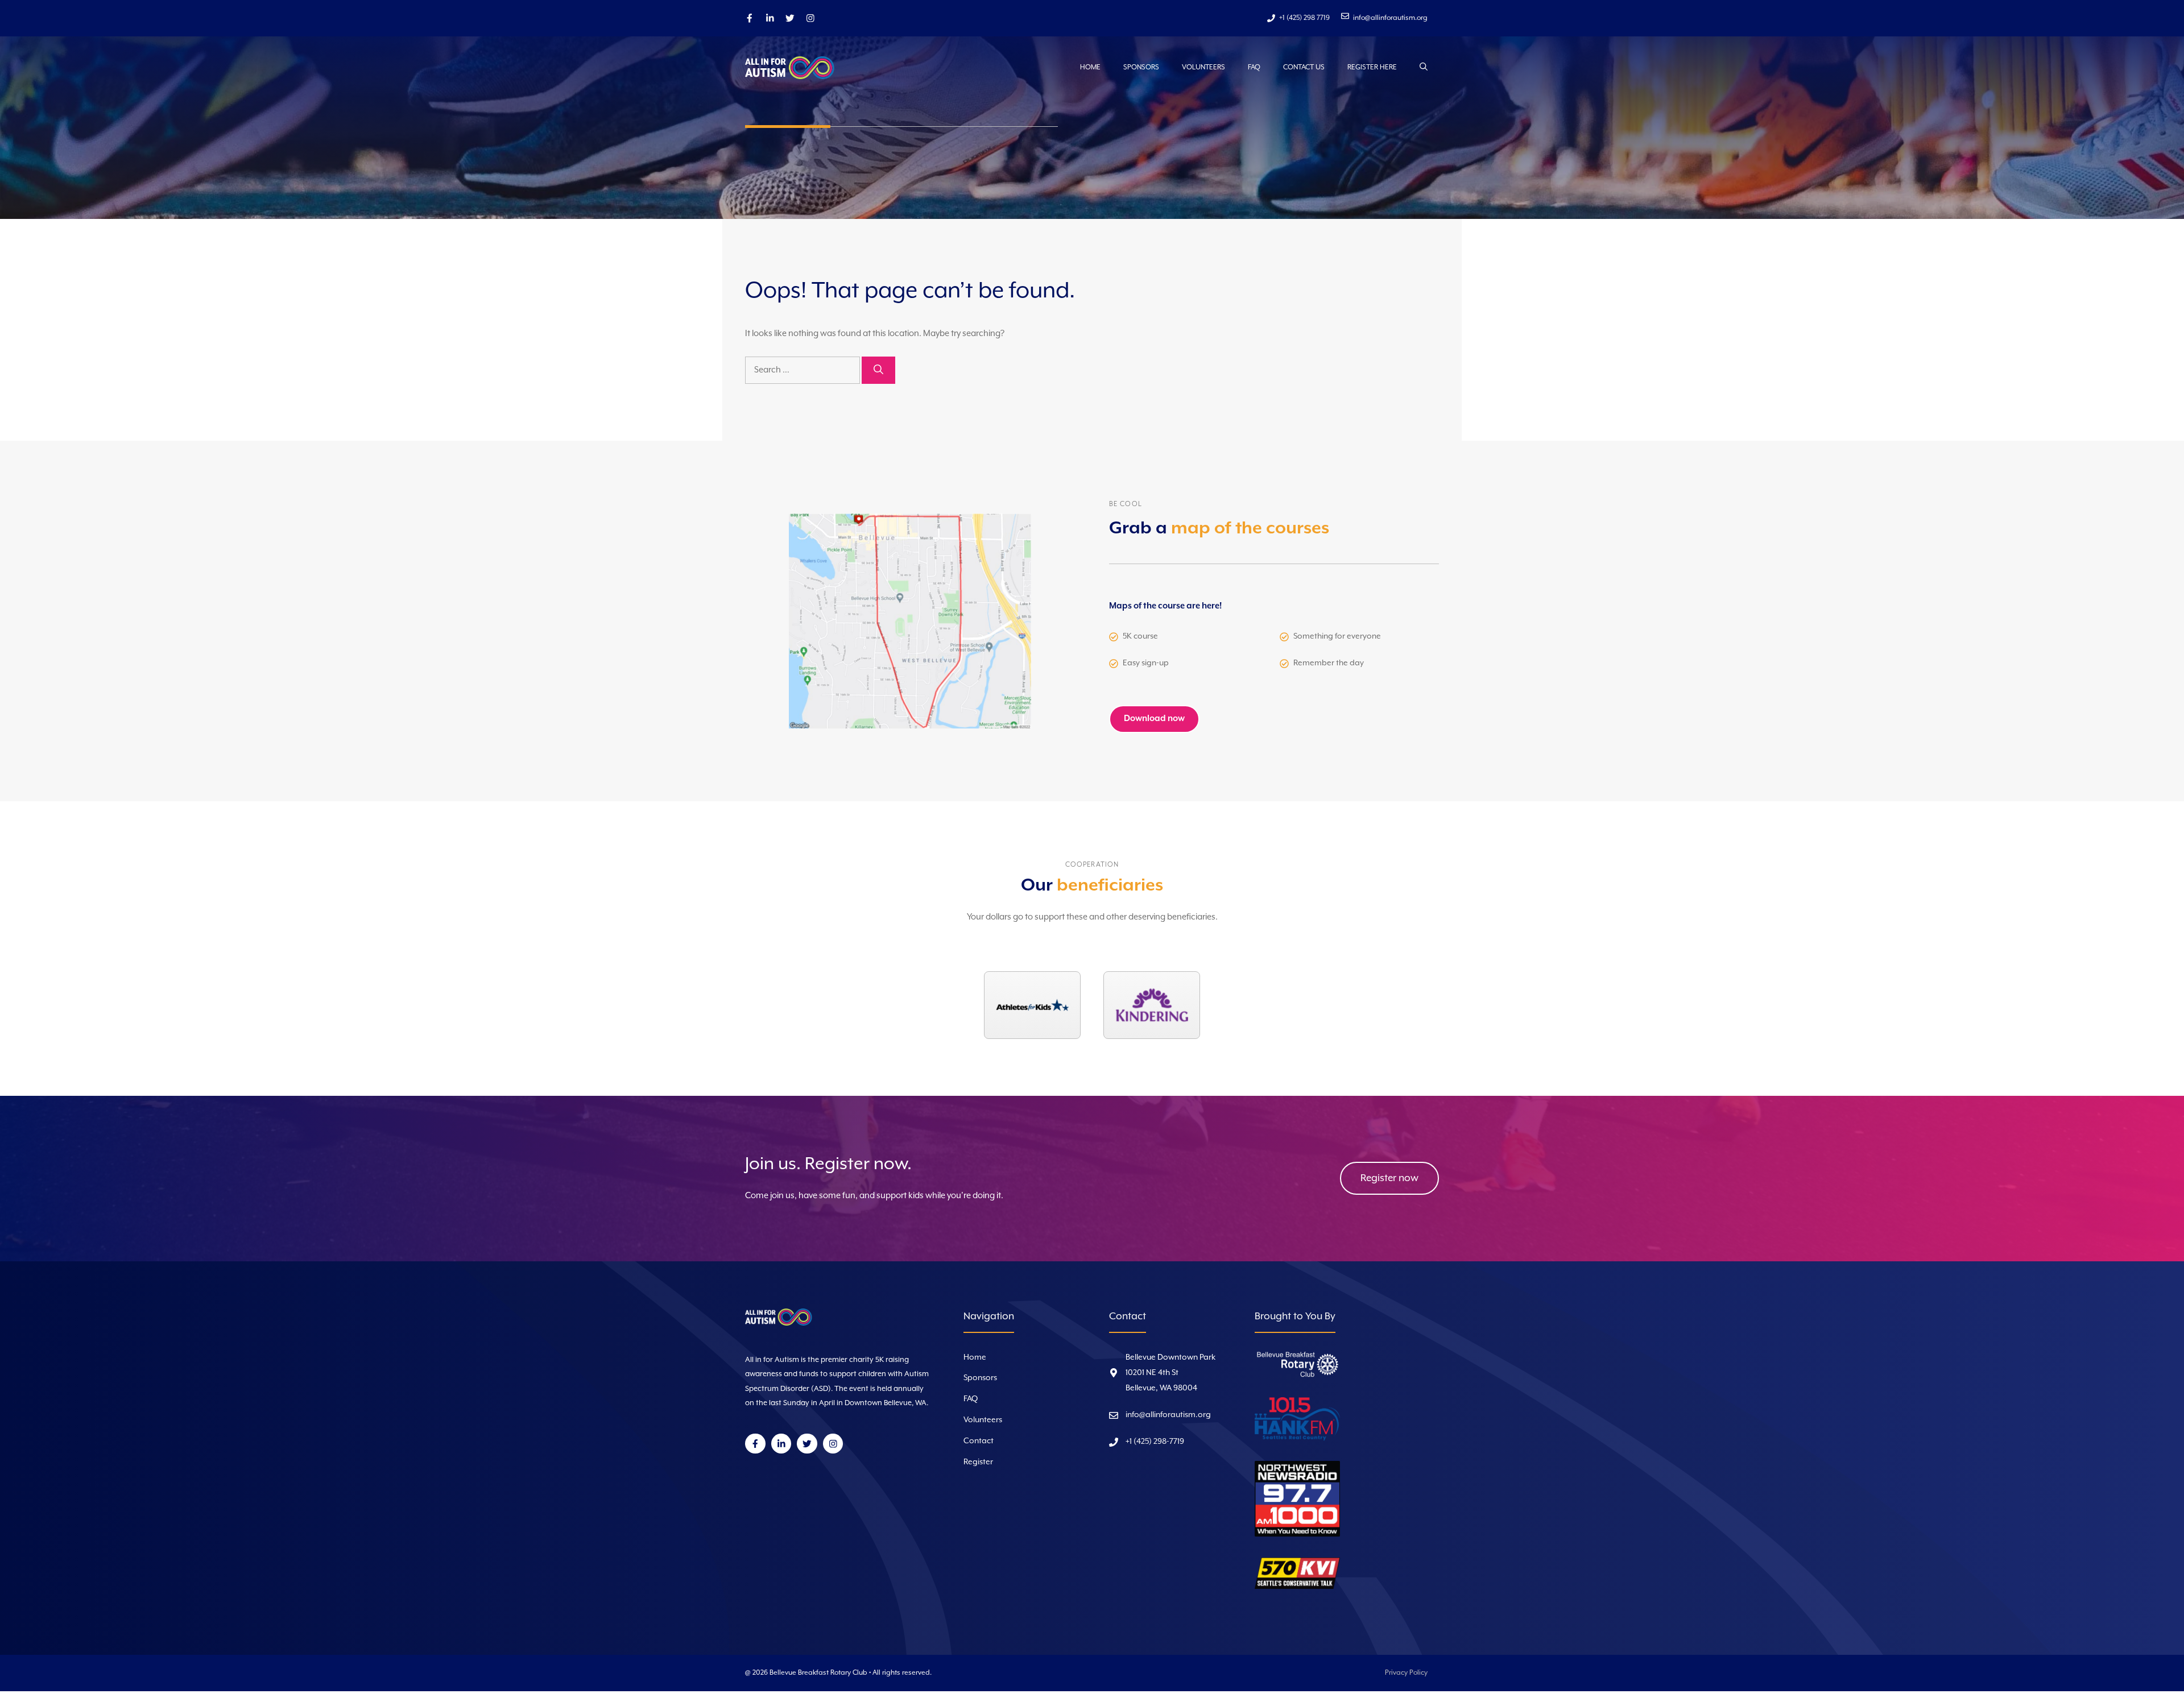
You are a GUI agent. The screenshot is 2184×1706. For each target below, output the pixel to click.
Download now (1154, 719)
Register (978, 1462)
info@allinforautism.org (1168, 1415)
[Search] (878, 370)
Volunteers (1203, 67)
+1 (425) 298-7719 (1155, 1442)
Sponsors (1141, 67)
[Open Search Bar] (1424, 68)
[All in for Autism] (802, 68)
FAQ (1254, 67)
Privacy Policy (1406, 1673)
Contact (979, 1441)
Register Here (1372, 67)
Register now (1389, 1178)
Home (1090, 67)
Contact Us (1304, 67)
